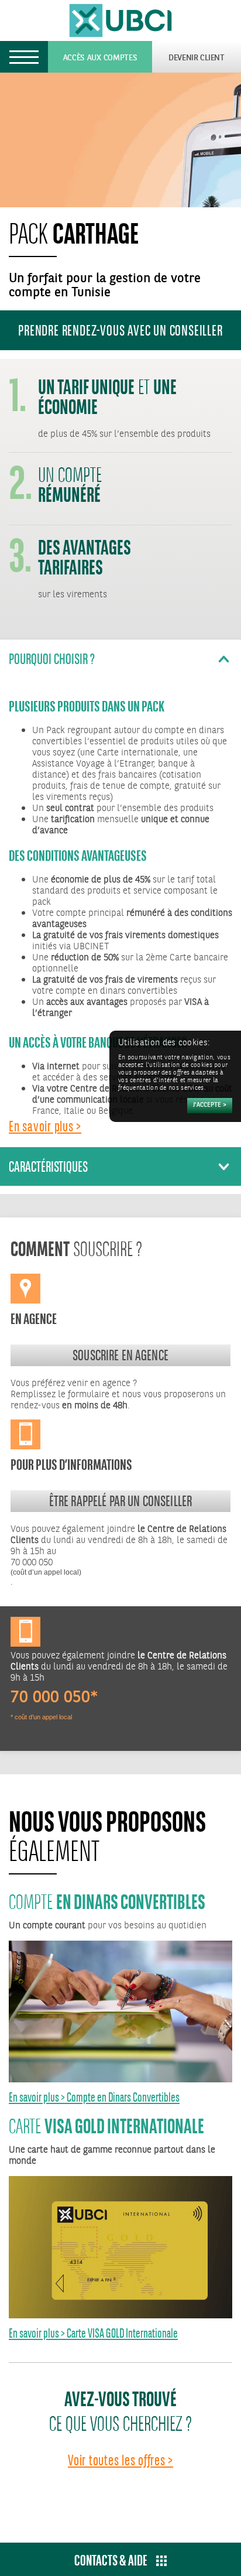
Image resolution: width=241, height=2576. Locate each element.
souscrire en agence (120, 1355)
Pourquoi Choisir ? (52, 659)
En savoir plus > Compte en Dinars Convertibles (94, 2097)
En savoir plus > (45, 1126)
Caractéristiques (48, 1166)
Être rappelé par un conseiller (121, 1501)
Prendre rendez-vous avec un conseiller (120, 330)
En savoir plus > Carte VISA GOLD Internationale (93, 2333)
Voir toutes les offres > (120, 2460)
